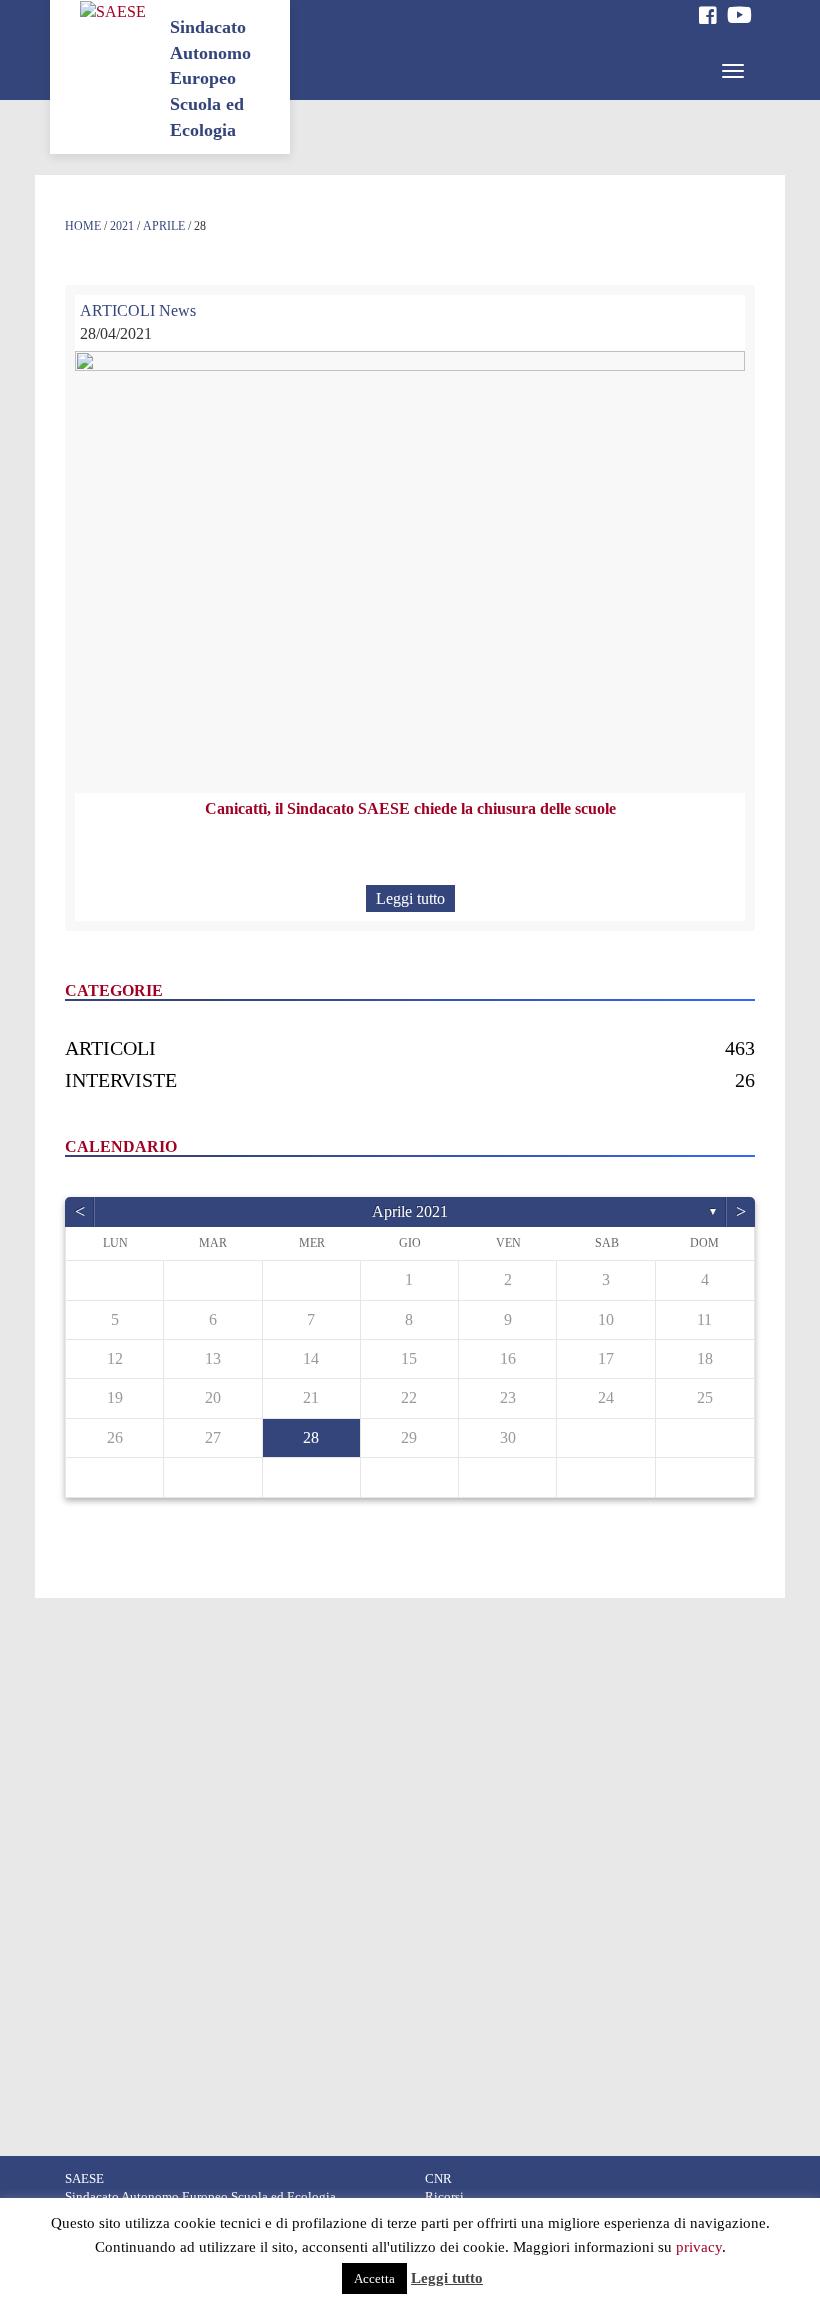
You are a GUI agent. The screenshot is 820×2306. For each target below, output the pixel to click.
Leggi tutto (410, 898)
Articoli (110, 1048)
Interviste (121, 1080)
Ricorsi (444, 2197)
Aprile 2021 (410, 1211)
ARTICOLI (117, 310)
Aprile (164, 226)
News (177, 310)
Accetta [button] (374, 2278)
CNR (438, 2179)
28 (311, 1437)
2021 (122, 226)
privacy (699, 2247)
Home (83, 226)
